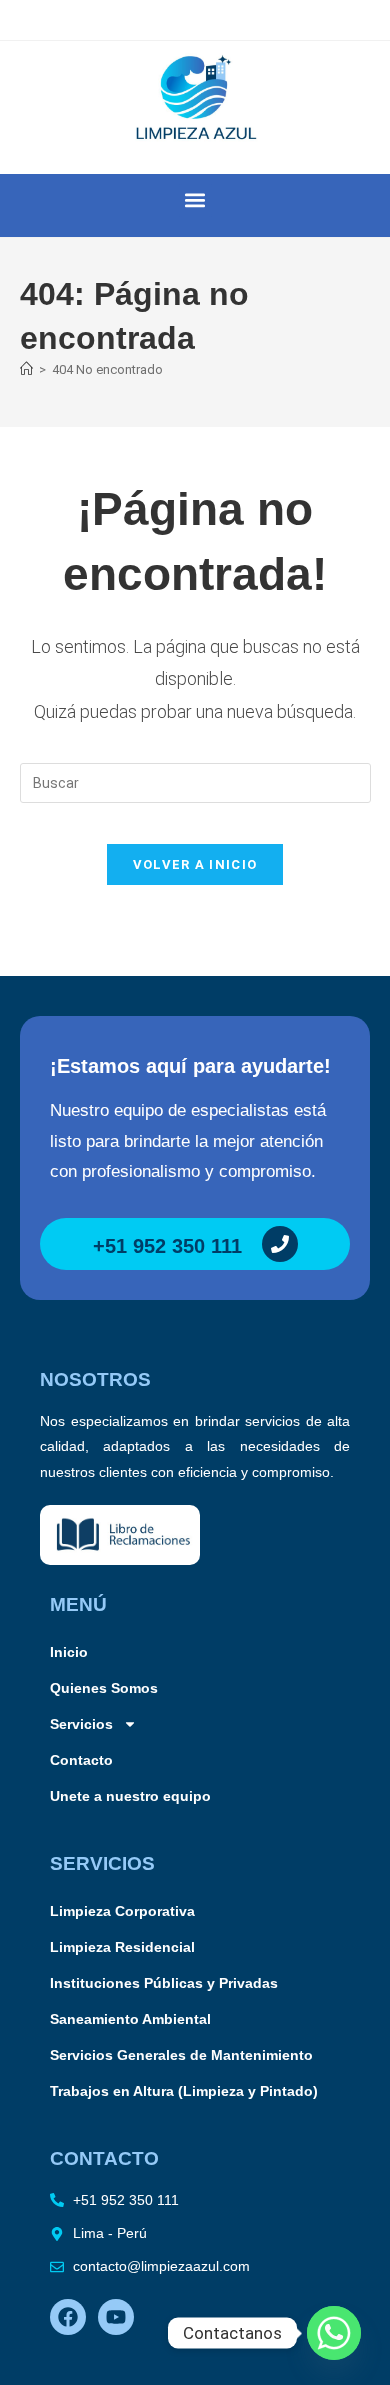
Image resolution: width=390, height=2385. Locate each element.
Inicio (69, 1652)
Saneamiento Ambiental (130, 2019)
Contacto (81, 1760)
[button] (195, 200)
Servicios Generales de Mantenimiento (181, 2055)
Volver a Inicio (195, 864)
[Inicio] (26, 369)
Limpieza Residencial (122, 1947)
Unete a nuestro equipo (130, 1796)
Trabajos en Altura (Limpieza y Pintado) (184, 2091)
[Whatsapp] (334, 2333)
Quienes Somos (104, 1688)
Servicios (81, 1724)
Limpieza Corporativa (122, 1911)
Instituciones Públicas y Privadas (164, 1983)
